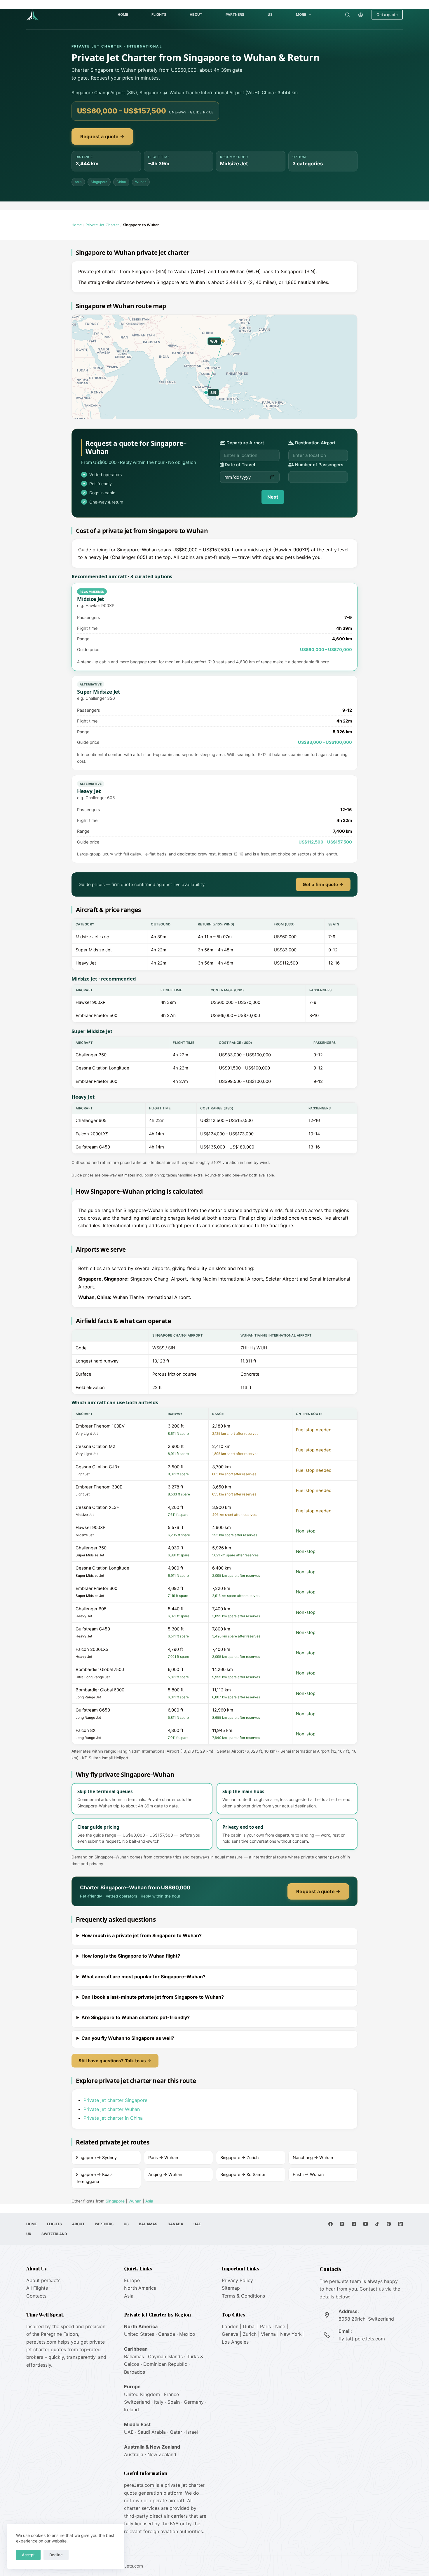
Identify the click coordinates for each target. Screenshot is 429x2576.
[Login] (361, 15)
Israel (192, 2432)
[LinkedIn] (401, 2224)
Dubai (249, 2326)
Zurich (250, 2334)
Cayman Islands (165, 2356)
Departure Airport (245, 443)
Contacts (36, 2296)
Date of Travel (239, 465)
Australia (134, 2454)
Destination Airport (315, 443)
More (301, 14)
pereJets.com (41, 2342)
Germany (194, 2402)
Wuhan (141, 182)
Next (273, 497)
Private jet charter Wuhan (112, 2109)
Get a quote (387, 15)
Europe (132, 2280)
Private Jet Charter (102, 225)
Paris (265, 2326)
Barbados (135, 2372)
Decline (56, 2555)
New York (291, 2334)
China (121, 182)
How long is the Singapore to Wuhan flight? (131, 1956)
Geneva (230, 2334)
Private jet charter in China (113, 2118)
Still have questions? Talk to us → (115, 2061)
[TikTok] (377, 2224)
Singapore (99, 182)
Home (123, 14)
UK (29, 2234)
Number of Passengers (319, 465)
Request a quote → (102, 136)
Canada (175, 2224)
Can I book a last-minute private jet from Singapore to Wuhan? (153, 1997)
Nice (280, 2326)
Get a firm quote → (323, 884)
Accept (28, 2555)
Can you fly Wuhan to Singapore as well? (128, 2038)
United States (139, 2334)
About (196, 14)
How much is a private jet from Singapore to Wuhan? (142, 1935)
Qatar (176, 2432)
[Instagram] (354, 2224)
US (270, 14)
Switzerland (54, 2234)
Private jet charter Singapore (115, 2100)
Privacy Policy (237, 2280)
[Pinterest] (389, 2224)
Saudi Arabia (152, 2432)
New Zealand (162, 2454)
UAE (197, 2224)
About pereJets (43, 2280)
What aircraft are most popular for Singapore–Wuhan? (143, 1977)
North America (140, 2288)
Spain (174, 2402)
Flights (159, 14)
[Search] (347, 15)
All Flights (37, 2288)
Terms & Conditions (243, 2296)
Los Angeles (235, 2342)
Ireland (131, 2410)
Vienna (268, 2334)
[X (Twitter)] (342, 2224)
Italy (159, 2402)
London (230, 2326)
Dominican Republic (165, 2364)
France (171, 2394)
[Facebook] (331, 2224)
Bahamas (148, 2224)
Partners (235, 14)
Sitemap (231, 2288)
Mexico (187, 2334)
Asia (78, 182)
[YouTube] (366, 2224)
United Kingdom (142, 2394)
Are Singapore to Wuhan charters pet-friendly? (136, 2017)
